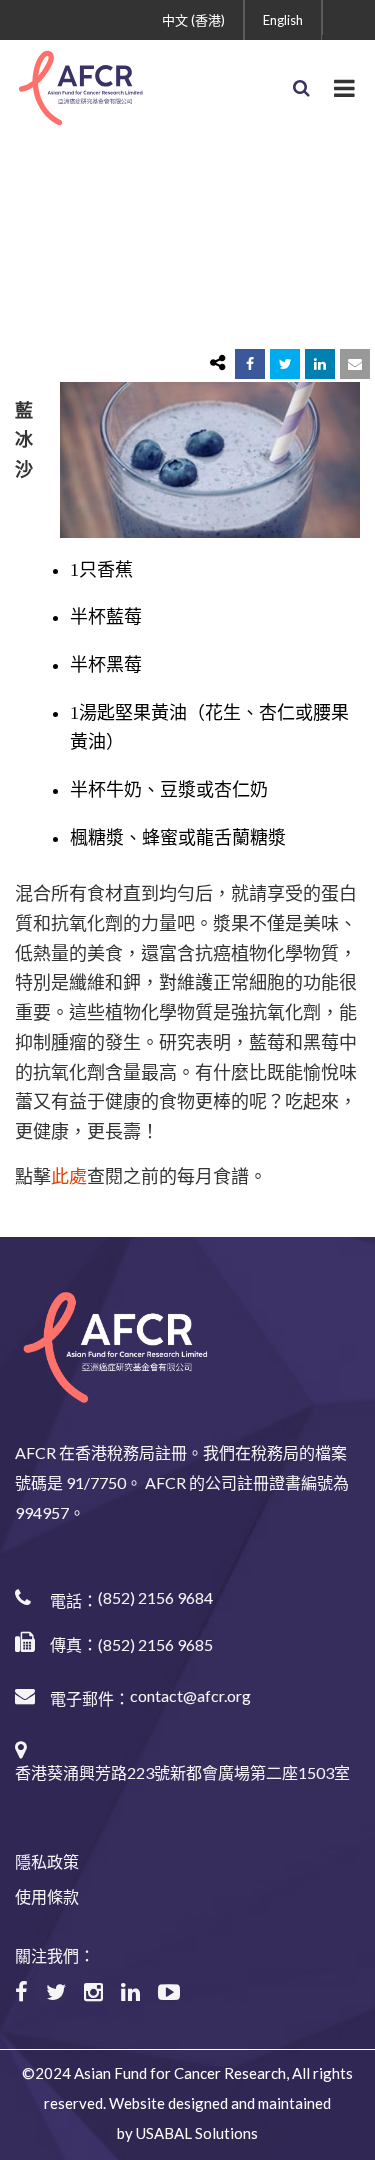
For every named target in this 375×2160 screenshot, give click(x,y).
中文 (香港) (193, 20)
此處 (69, 1177)
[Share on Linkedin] (320, 364)
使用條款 (47, 1896)
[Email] (355, 364)
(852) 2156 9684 (155, 1597)
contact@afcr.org (190, 1695)
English (283, 20)
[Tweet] (285, 364)
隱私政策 (47, 1861)
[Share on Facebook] (250, 364)
